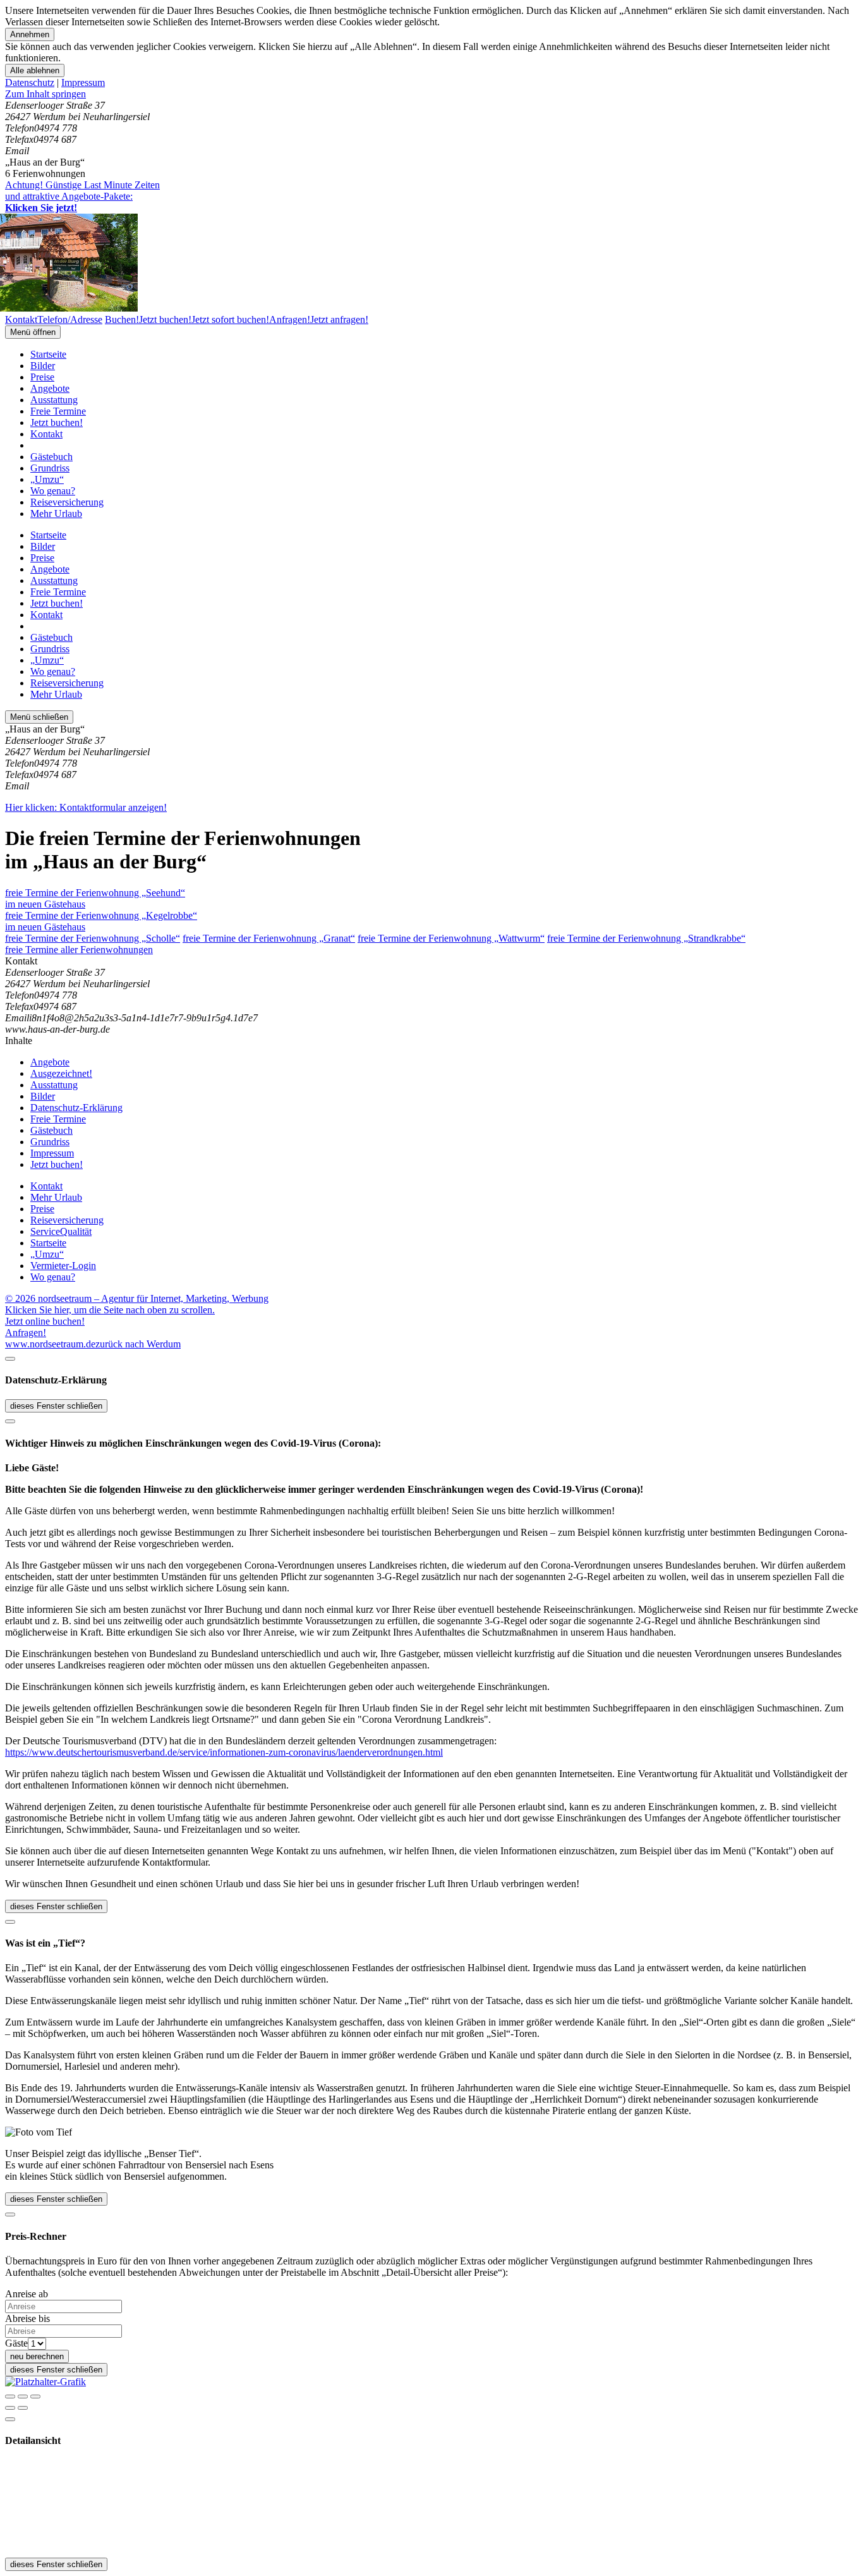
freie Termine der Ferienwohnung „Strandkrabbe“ (646, 938)
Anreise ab (27, 2294)
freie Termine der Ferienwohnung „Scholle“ (93, 938)
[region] (431, 94)
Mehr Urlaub (56, 513)
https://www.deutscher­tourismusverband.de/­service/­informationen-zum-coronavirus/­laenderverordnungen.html (224, 1752)
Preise (42, 377)
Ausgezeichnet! (61, 1073)
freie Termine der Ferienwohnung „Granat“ (269, 938)
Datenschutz (30, 82)
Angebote (50, 388)
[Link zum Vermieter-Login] (45, 2382)
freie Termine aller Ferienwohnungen (79, 950)
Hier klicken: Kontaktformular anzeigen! (86, 807)
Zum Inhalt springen (45, 94)
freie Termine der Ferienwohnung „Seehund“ (95, 898)
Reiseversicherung (67, 502)
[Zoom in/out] (35, 2397)
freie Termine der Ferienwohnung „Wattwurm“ (451, 938)
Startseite (48, 354)
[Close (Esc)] (10, 2397)
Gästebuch (51, 457)
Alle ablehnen (35, 70)
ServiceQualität (61, 1231)
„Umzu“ (47, 479)
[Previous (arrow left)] (10, 2408)
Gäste (16, 2343)
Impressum (83, 82)
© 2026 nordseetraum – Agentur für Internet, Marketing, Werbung (137, 1298)
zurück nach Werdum (138, 1344)
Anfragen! (26, 1333)
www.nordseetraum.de (50, 1344)
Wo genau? (53, 491)
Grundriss (50, 468)
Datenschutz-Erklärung (76, 1108)
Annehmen (30, 34)
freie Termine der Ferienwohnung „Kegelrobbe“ (101, 921)
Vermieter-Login (63, 1266)
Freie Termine (58, 411)
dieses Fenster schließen (56, 1406)
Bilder (43, 366)
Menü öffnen (33, 332)
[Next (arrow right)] (23, 2408)
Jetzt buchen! (57, 422)
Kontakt (46, 434)
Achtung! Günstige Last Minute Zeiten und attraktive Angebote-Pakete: (82, 196)
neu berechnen (37, 2356)
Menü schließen (39, 717)
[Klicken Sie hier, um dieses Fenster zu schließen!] (10, 1359)
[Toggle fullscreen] (23, 2397)
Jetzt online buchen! (45, 1321)
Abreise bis (27, 2318)
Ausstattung (54, 400)
